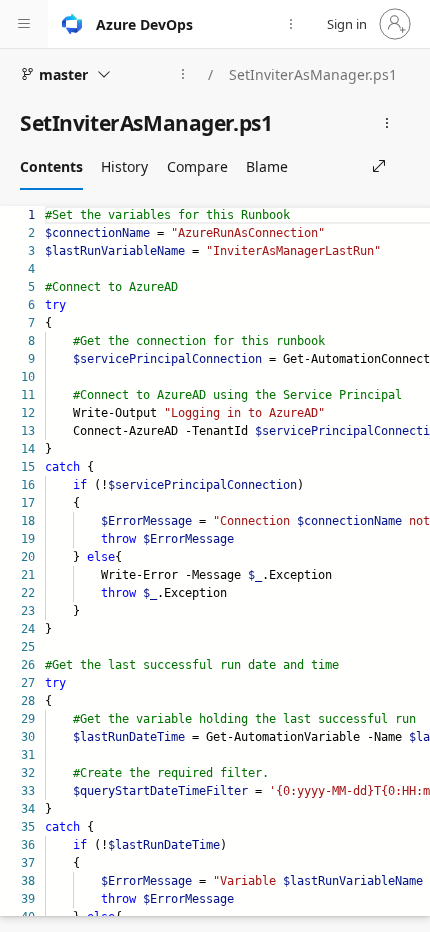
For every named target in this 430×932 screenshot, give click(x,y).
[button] (24, 24)
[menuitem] (291, 24)
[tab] (51, 166)
